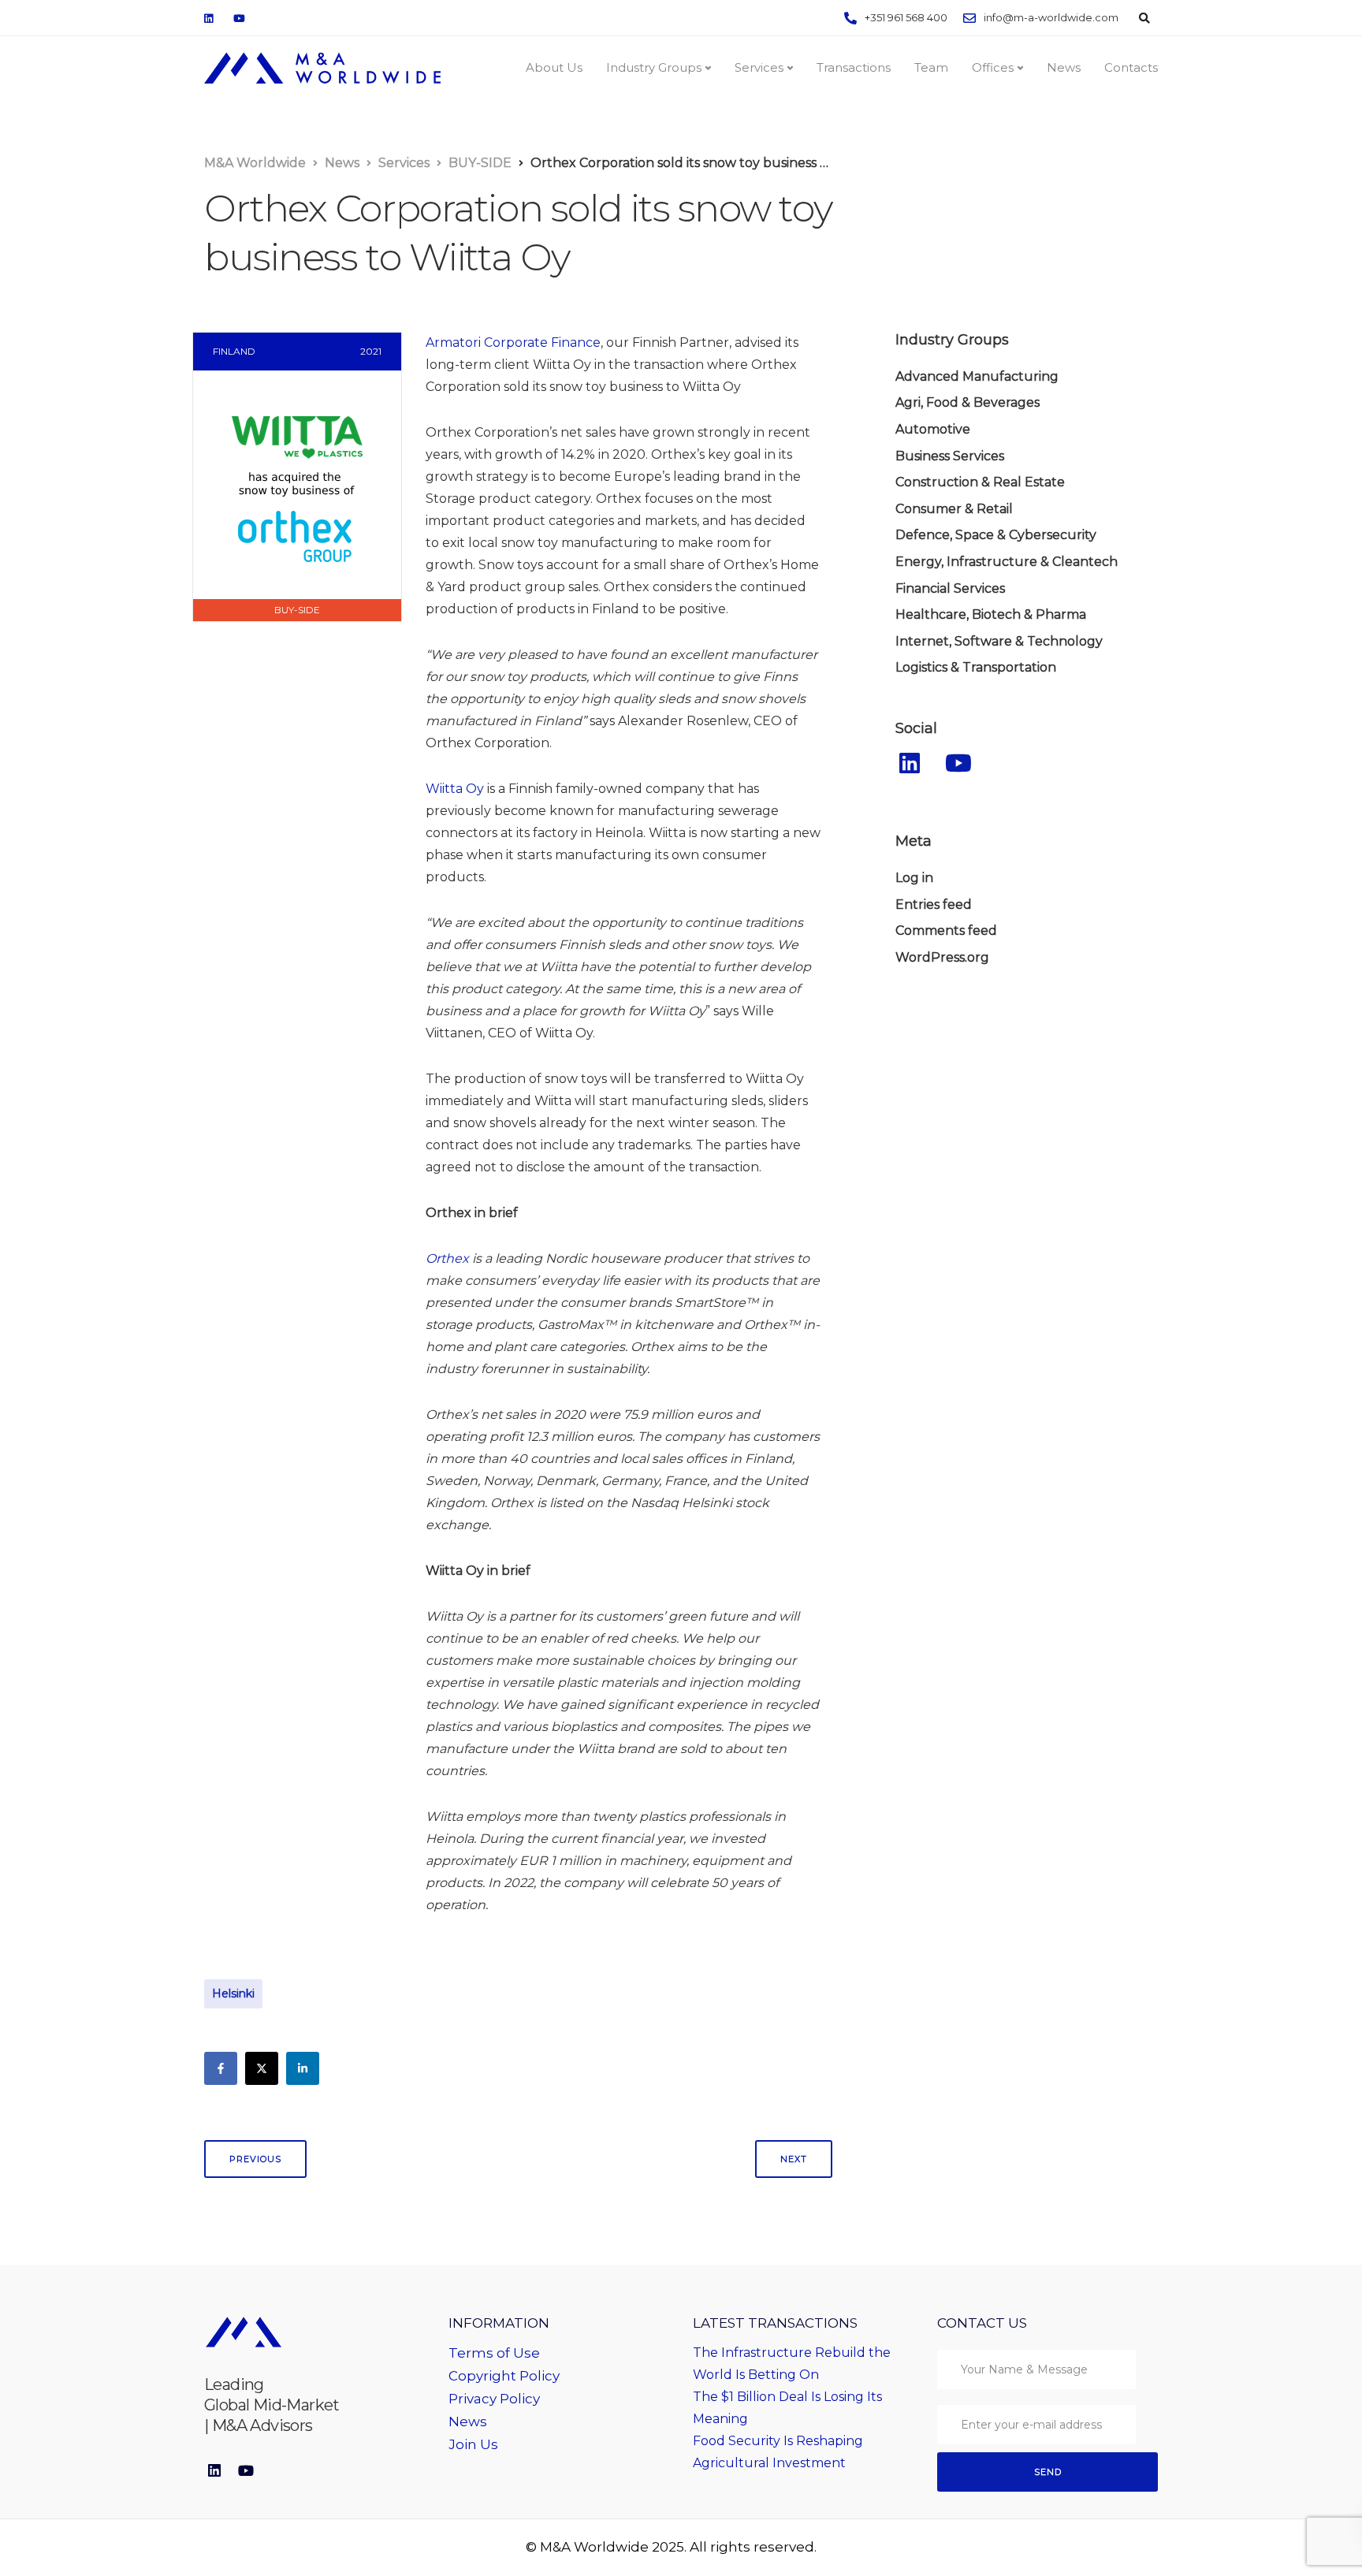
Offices (993, 67)
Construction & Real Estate (980, 482)
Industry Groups (654, 67)
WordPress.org (942, 957)
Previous (255, 2159)
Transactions (854, 67)
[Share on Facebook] (221, 2068)
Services (759, 67)
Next (794, 2159)
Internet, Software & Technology (999, 641)
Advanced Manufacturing (977, 376)
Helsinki (233, 1993)
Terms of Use (494, 2353)
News (1064, 67)
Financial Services (950, 588)
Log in (914, 878)
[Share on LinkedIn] (303, 2068)
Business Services (950, 456)
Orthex (447, 1258)
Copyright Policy (504, 2376)
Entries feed (934, 905)
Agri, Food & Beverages (968, 402)
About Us (554, 67)
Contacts (1131, 67)
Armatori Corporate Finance (513, 342)
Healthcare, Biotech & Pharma (991, 614)
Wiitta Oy (455, 789)
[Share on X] (262, 2068)
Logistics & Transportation (976, 667)
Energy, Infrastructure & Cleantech (1007, 562)
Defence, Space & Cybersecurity (996, 535)
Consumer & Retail (954, 509)
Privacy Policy (494, 2399)
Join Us (473, 2444)
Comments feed (946, 931)
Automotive (933, 429)
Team (931, 67)
